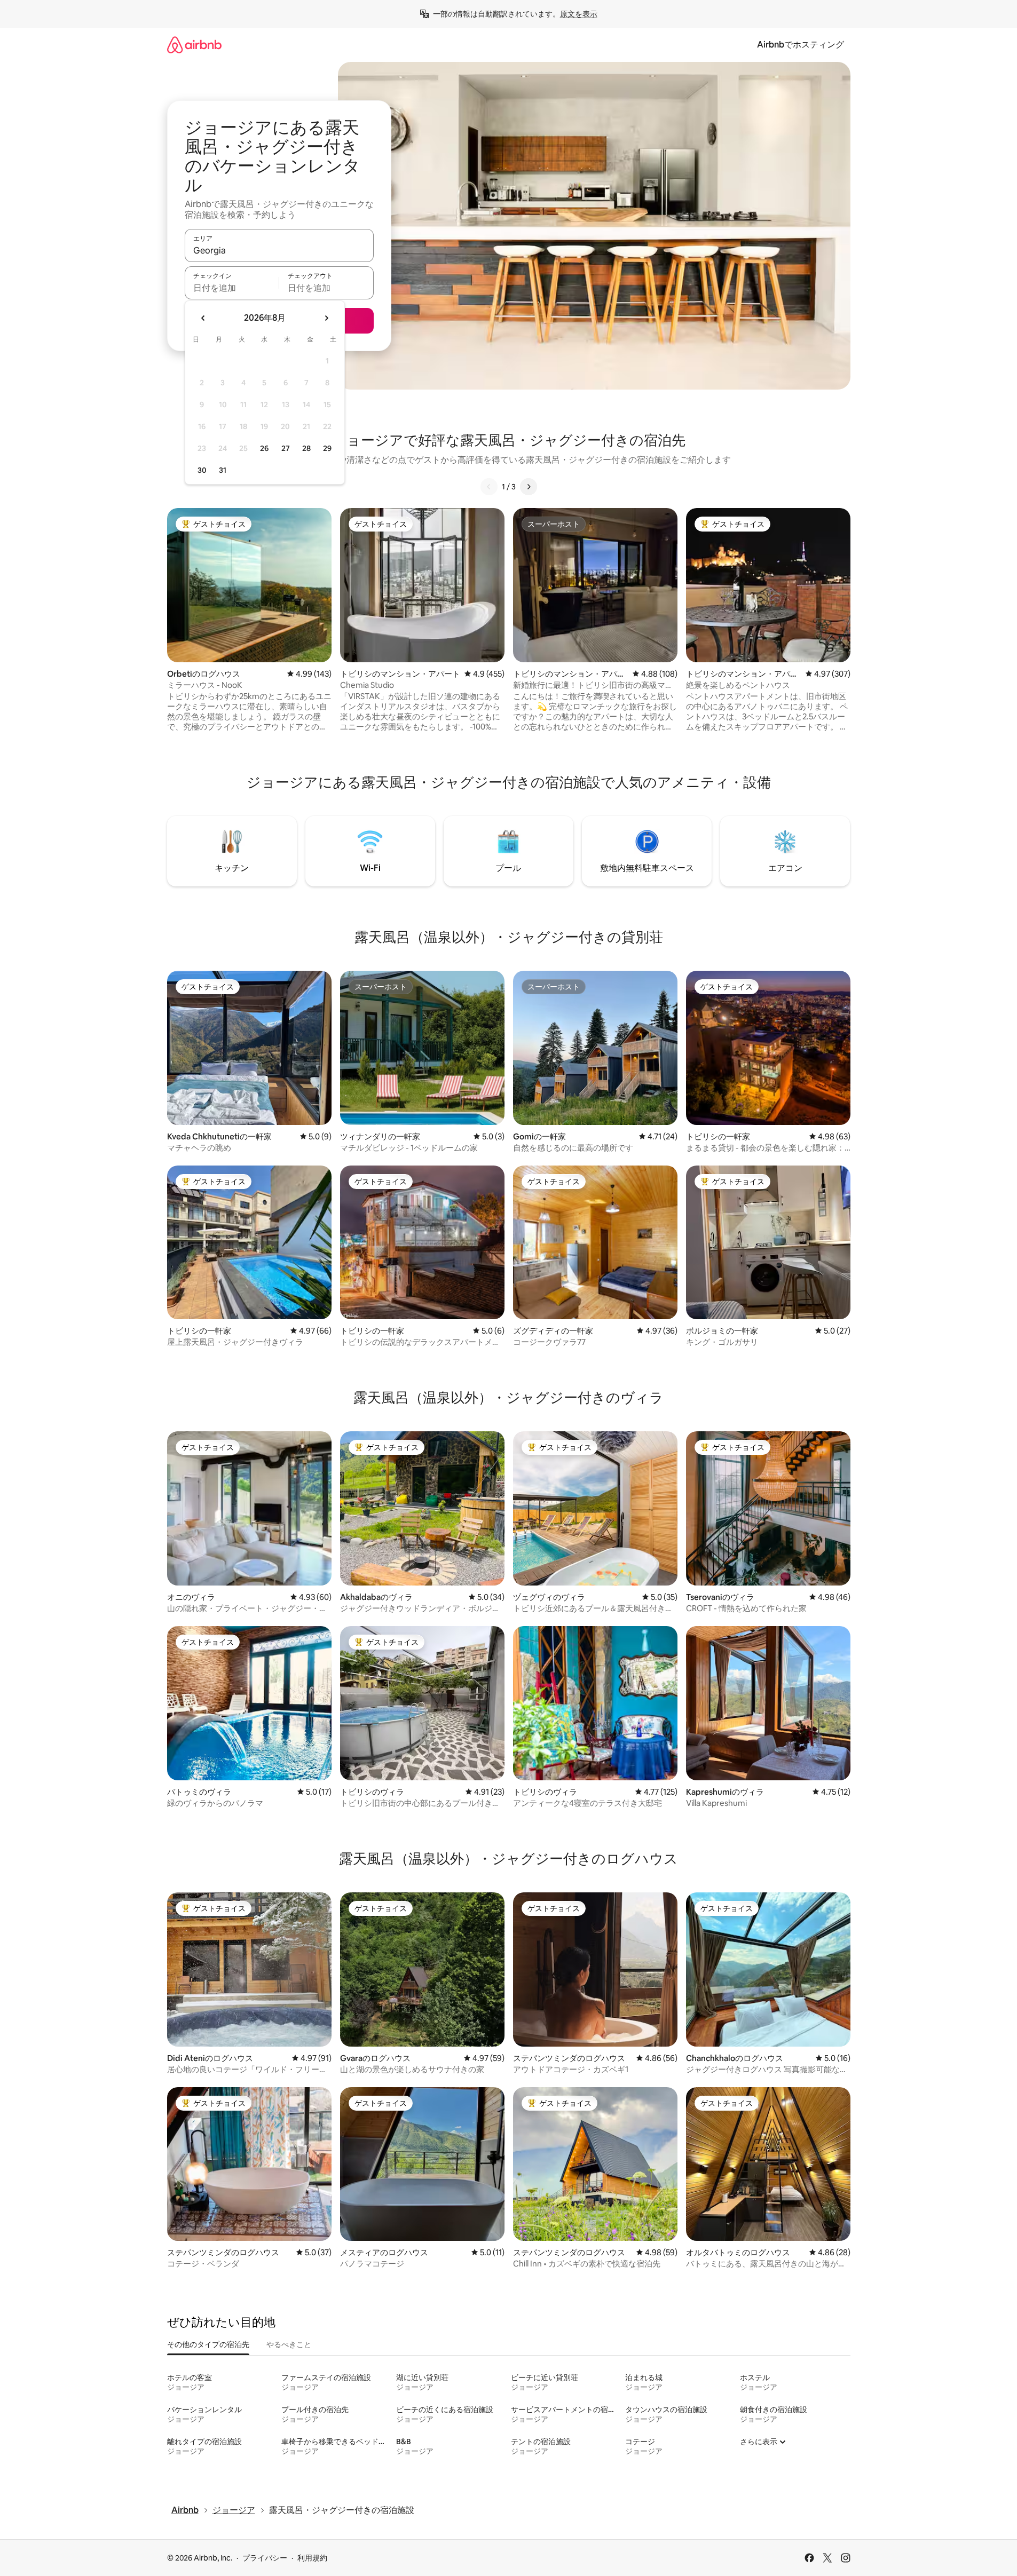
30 (202, 470)
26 (264, 448)
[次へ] (529, 487)
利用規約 (312, 2558)
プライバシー (265, 2558)
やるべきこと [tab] (289, 2344)
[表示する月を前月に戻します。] (203, 318)
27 (286, 448)
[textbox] (232, 288)
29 (327, 448)
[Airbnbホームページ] (194, 45)
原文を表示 (579, 14)
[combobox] (279, 250)
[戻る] (489, 487)
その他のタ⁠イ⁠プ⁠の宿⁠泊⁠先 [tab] (208, 2344)
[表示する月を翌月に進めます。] (326, 318)
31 (223, 470)
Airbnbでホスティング (801, 45)
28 (306, 448)
